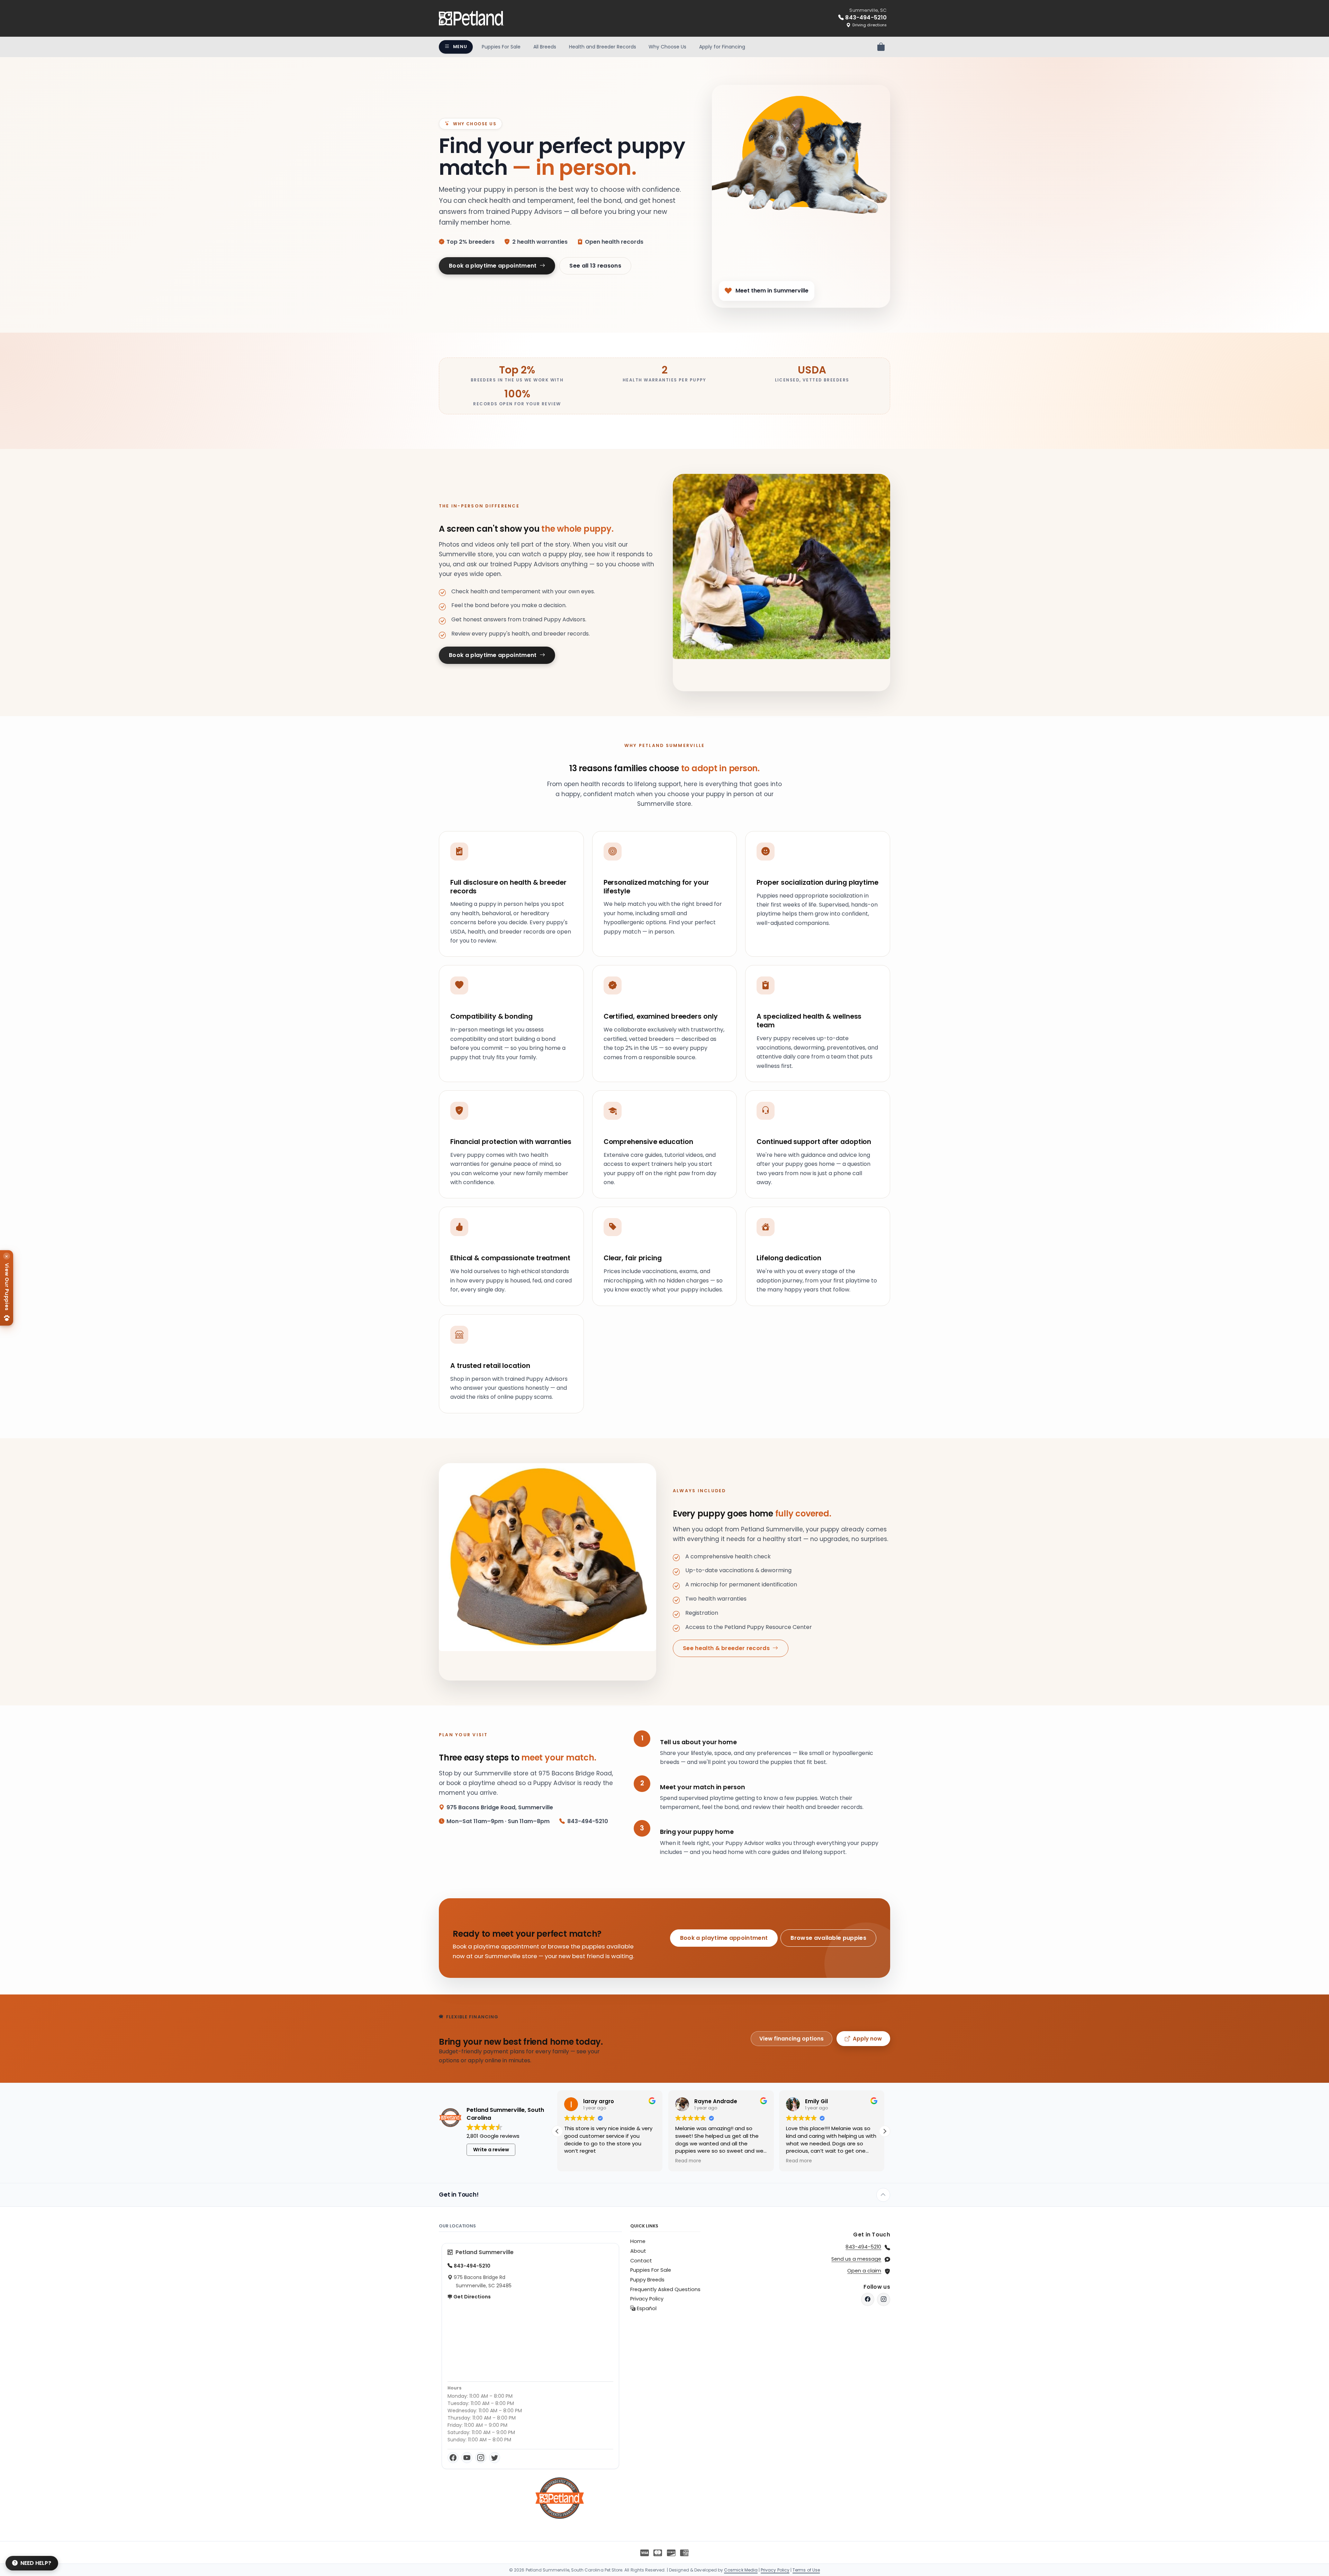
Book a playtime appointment (494, 266)
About (638, 2251)
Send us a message (856, 2259)
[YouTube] (467, 2458)
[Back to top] (883, 2195)
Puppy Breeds (647, 2280)
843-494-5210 (863, 2247)
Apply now (867, 2039)
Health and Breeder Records (603, 47)
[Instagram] (481, 2458)
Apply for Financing (722, 47)
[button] (885, 2131)
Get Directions (472, 2297)
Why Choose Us (667, 47)
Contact (641, 2261)
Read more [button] (577, 2161)
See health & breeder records (727, 1648)
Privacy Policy (647, 2299)
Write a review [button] (491, 2150)
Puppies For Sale (501, 47)
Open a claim (864, 2271)
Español (646, 2308)
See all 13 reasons (595, 266)
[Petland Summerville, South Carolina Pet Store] (471, 18)
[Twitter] (495, 2458)
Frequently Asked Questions (665, 2289)
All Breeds (545, 47)
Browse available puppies (828, 1938)
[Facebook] (453, 2458)
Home (638, 2241)
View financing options (792, 2039)
